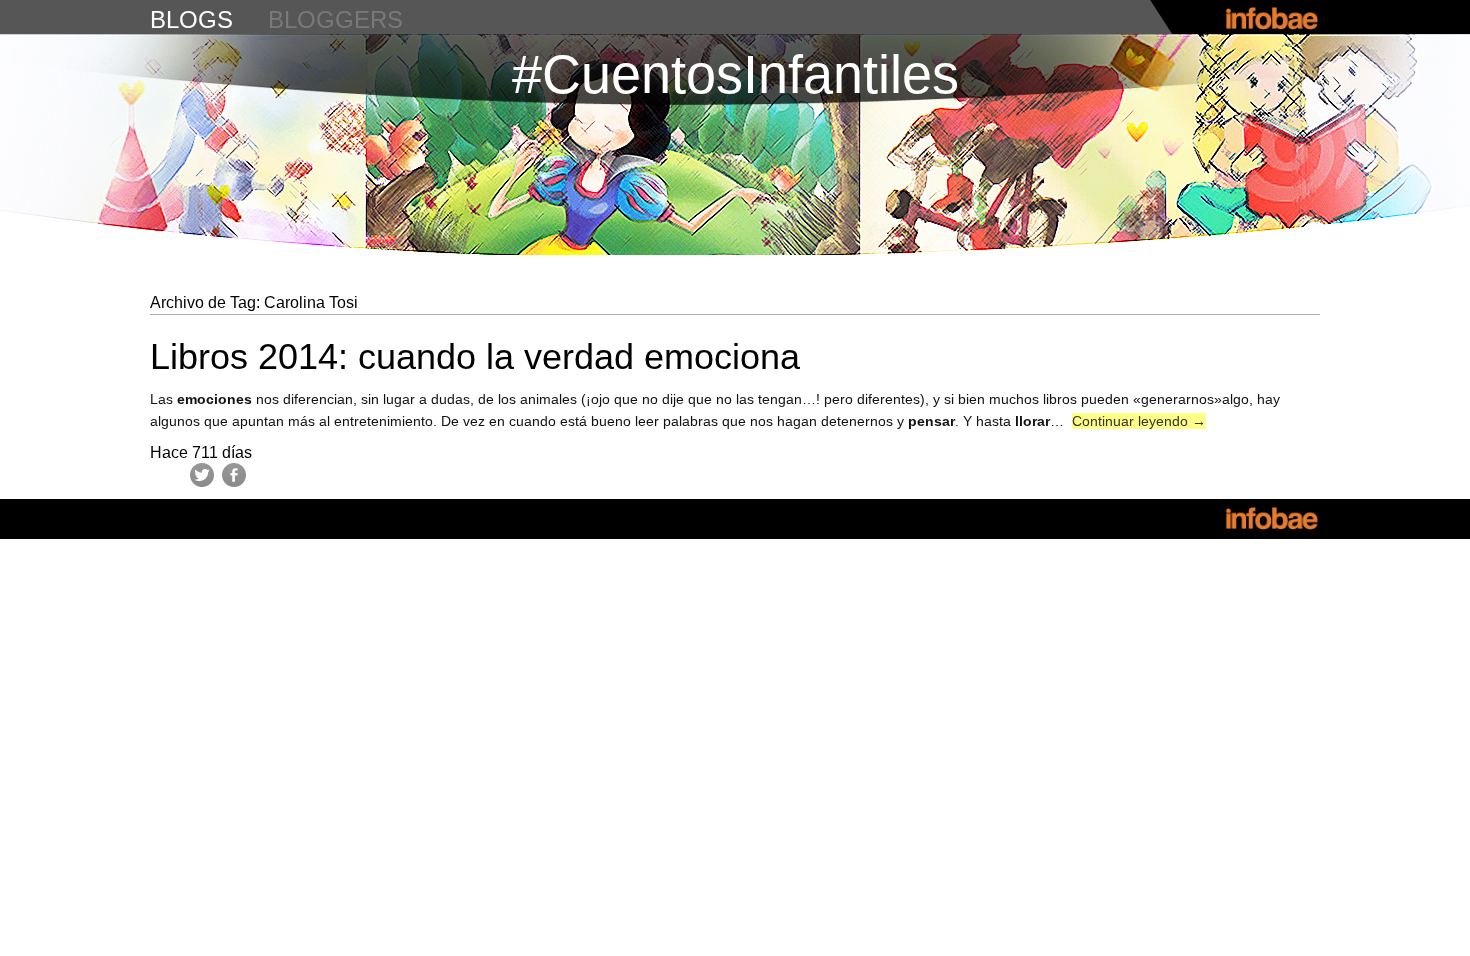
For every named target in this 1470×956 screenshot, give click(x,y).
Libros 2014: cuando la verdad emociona (475, 356)
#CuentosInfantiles (735, 74)
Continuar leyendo (1139, 421)
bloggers (335, 19)
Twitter (202, 475)
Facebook (234, 475)
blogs (191, 19)
